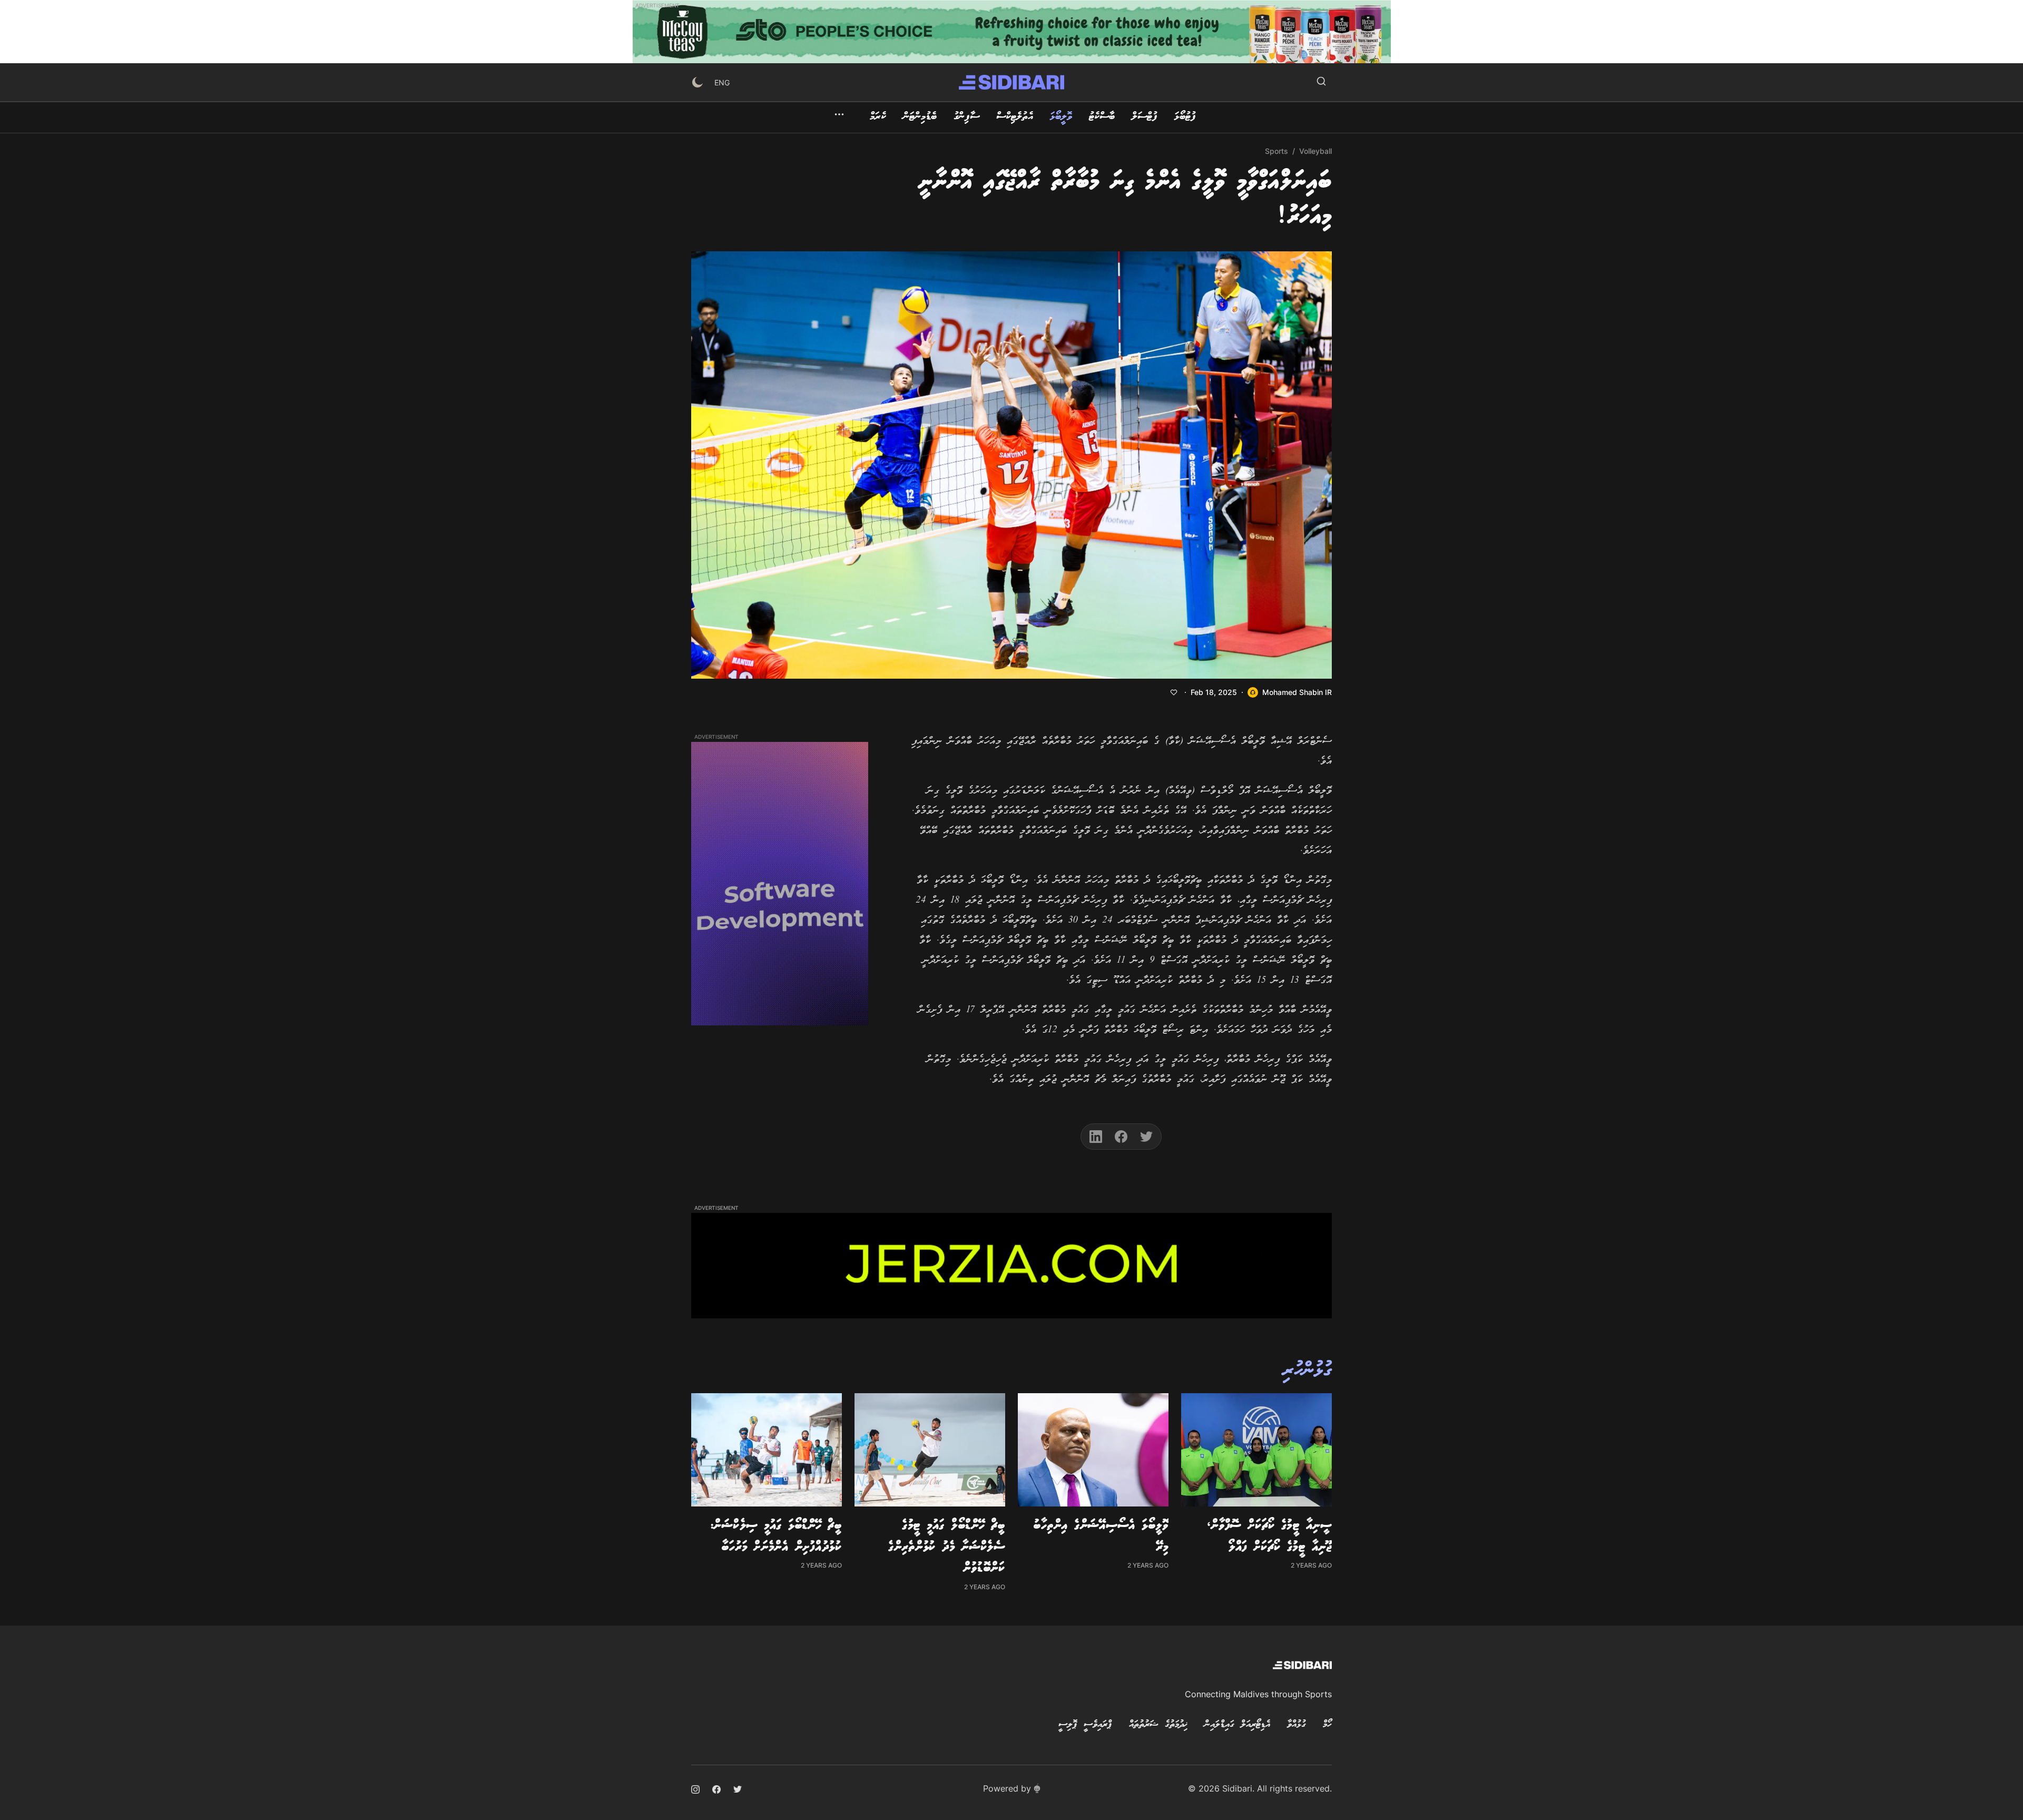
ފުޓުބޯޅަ (1185, 117)
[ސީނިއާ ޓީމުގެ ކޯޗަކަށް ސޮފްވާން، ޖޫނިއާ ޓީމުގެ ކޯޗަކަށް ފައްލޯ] (1256, 1450)
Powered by (1007, 1788)
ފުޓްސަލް (1145, 117)
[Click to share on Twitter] (1146, 1137)
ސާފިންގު (966, 117)
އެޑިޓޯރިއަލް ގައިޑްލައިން (1237, 1725)
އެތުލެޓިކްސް (1015, 117)
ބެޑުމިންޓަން (920, 117)
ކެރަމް (878, 117)
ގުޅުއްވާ (1297, 1725)
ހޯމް (1327, 1725)
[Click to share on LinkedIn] (1096, 1137)
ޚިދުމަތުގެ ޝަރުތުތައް (1158, 1725)
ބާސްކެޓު (1102, 117)
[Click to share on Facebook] (1121, 1137)
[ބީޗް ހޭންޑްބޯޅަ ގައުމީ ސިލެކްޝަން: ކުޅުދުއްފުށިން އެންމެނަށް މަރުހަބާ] (767, 1450)
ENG (722, 82)
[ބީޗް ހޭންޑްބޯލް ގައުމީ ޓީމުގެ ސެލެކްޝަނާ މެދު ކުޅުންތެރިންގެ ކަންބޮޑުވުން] (930, 1450)
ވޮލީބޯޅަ (1061, 117)
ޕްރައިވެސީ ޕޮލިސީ (1085, 1725)
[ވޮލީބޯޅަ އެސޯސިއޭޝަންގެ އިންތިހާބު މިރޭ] (1093, 1450)
